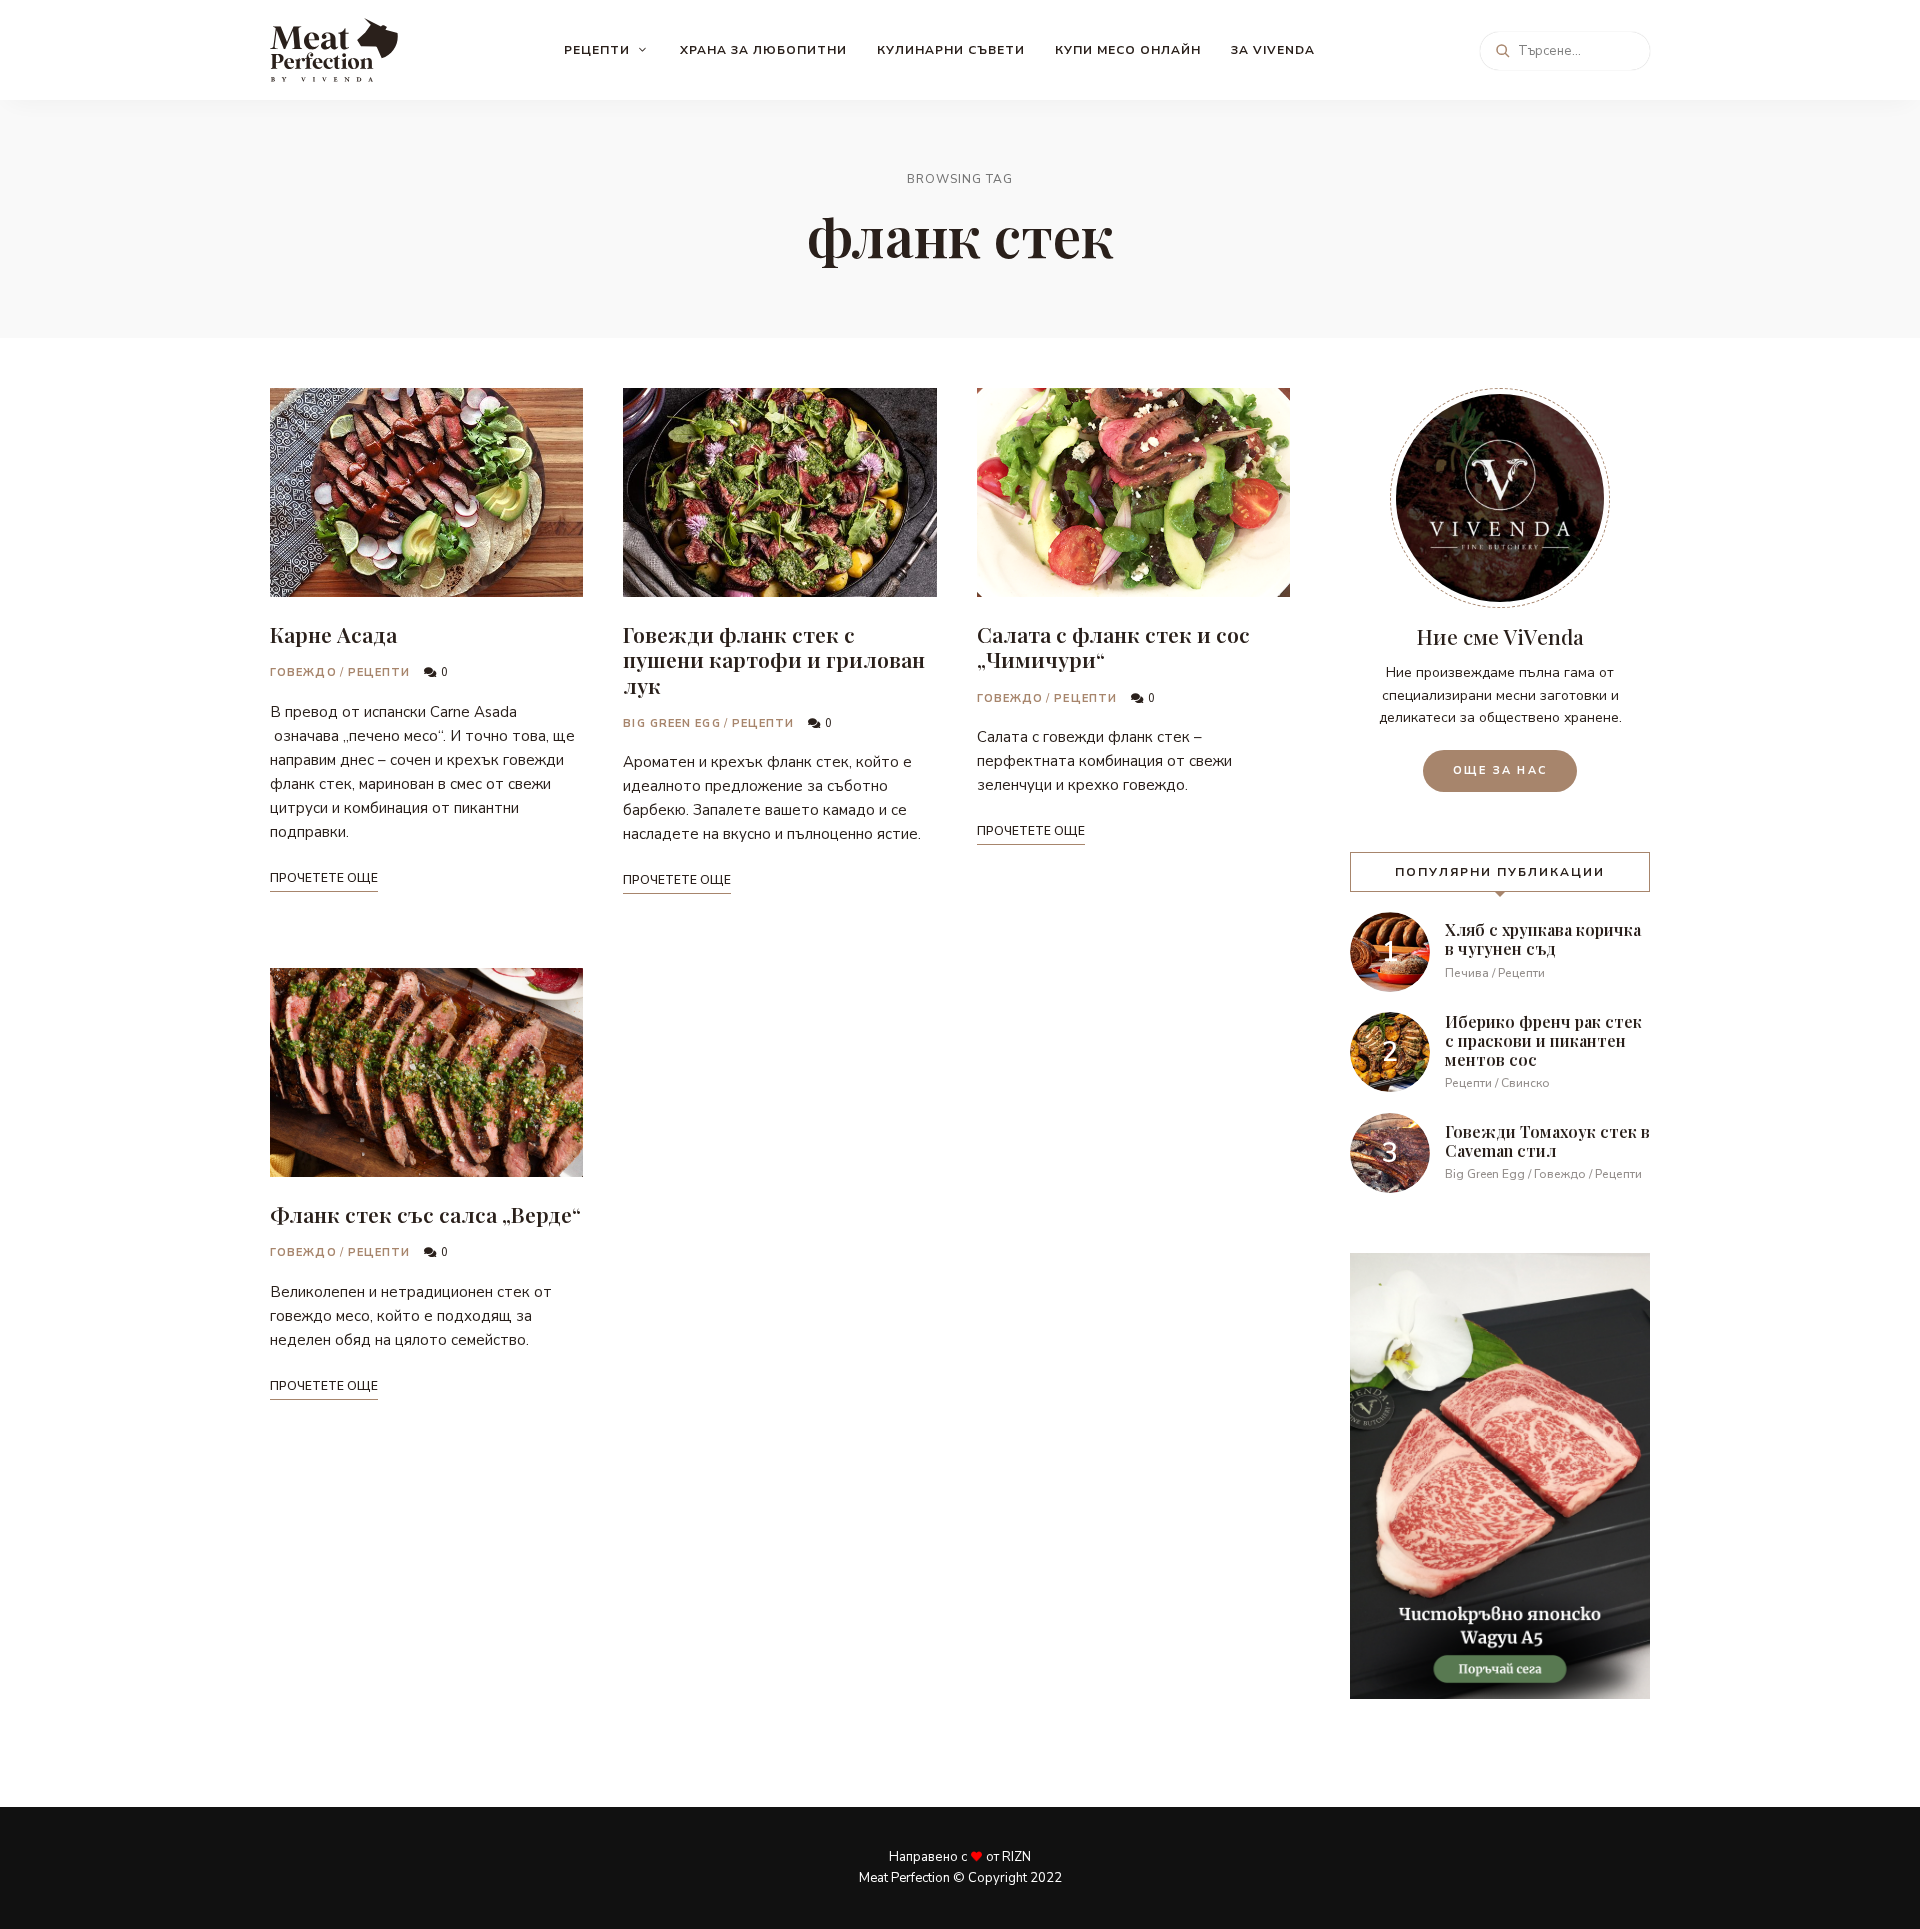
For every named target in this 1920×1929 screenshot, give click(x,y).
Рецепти (597, 50)
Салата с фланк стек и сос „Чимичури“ (1113, 646)
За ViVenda (1273, 50)
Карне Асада (333, 634)
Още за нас (1500, 770)
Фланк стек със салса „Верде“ (425, 1214)
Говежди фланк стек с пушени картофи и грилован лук (774, 659)
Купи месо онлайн (1128, 50)
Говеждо (303, 672)
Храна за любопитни (763, 50)
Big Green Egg (671, 723)
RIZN (1016, 1857)
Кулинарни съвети (951, 50)
